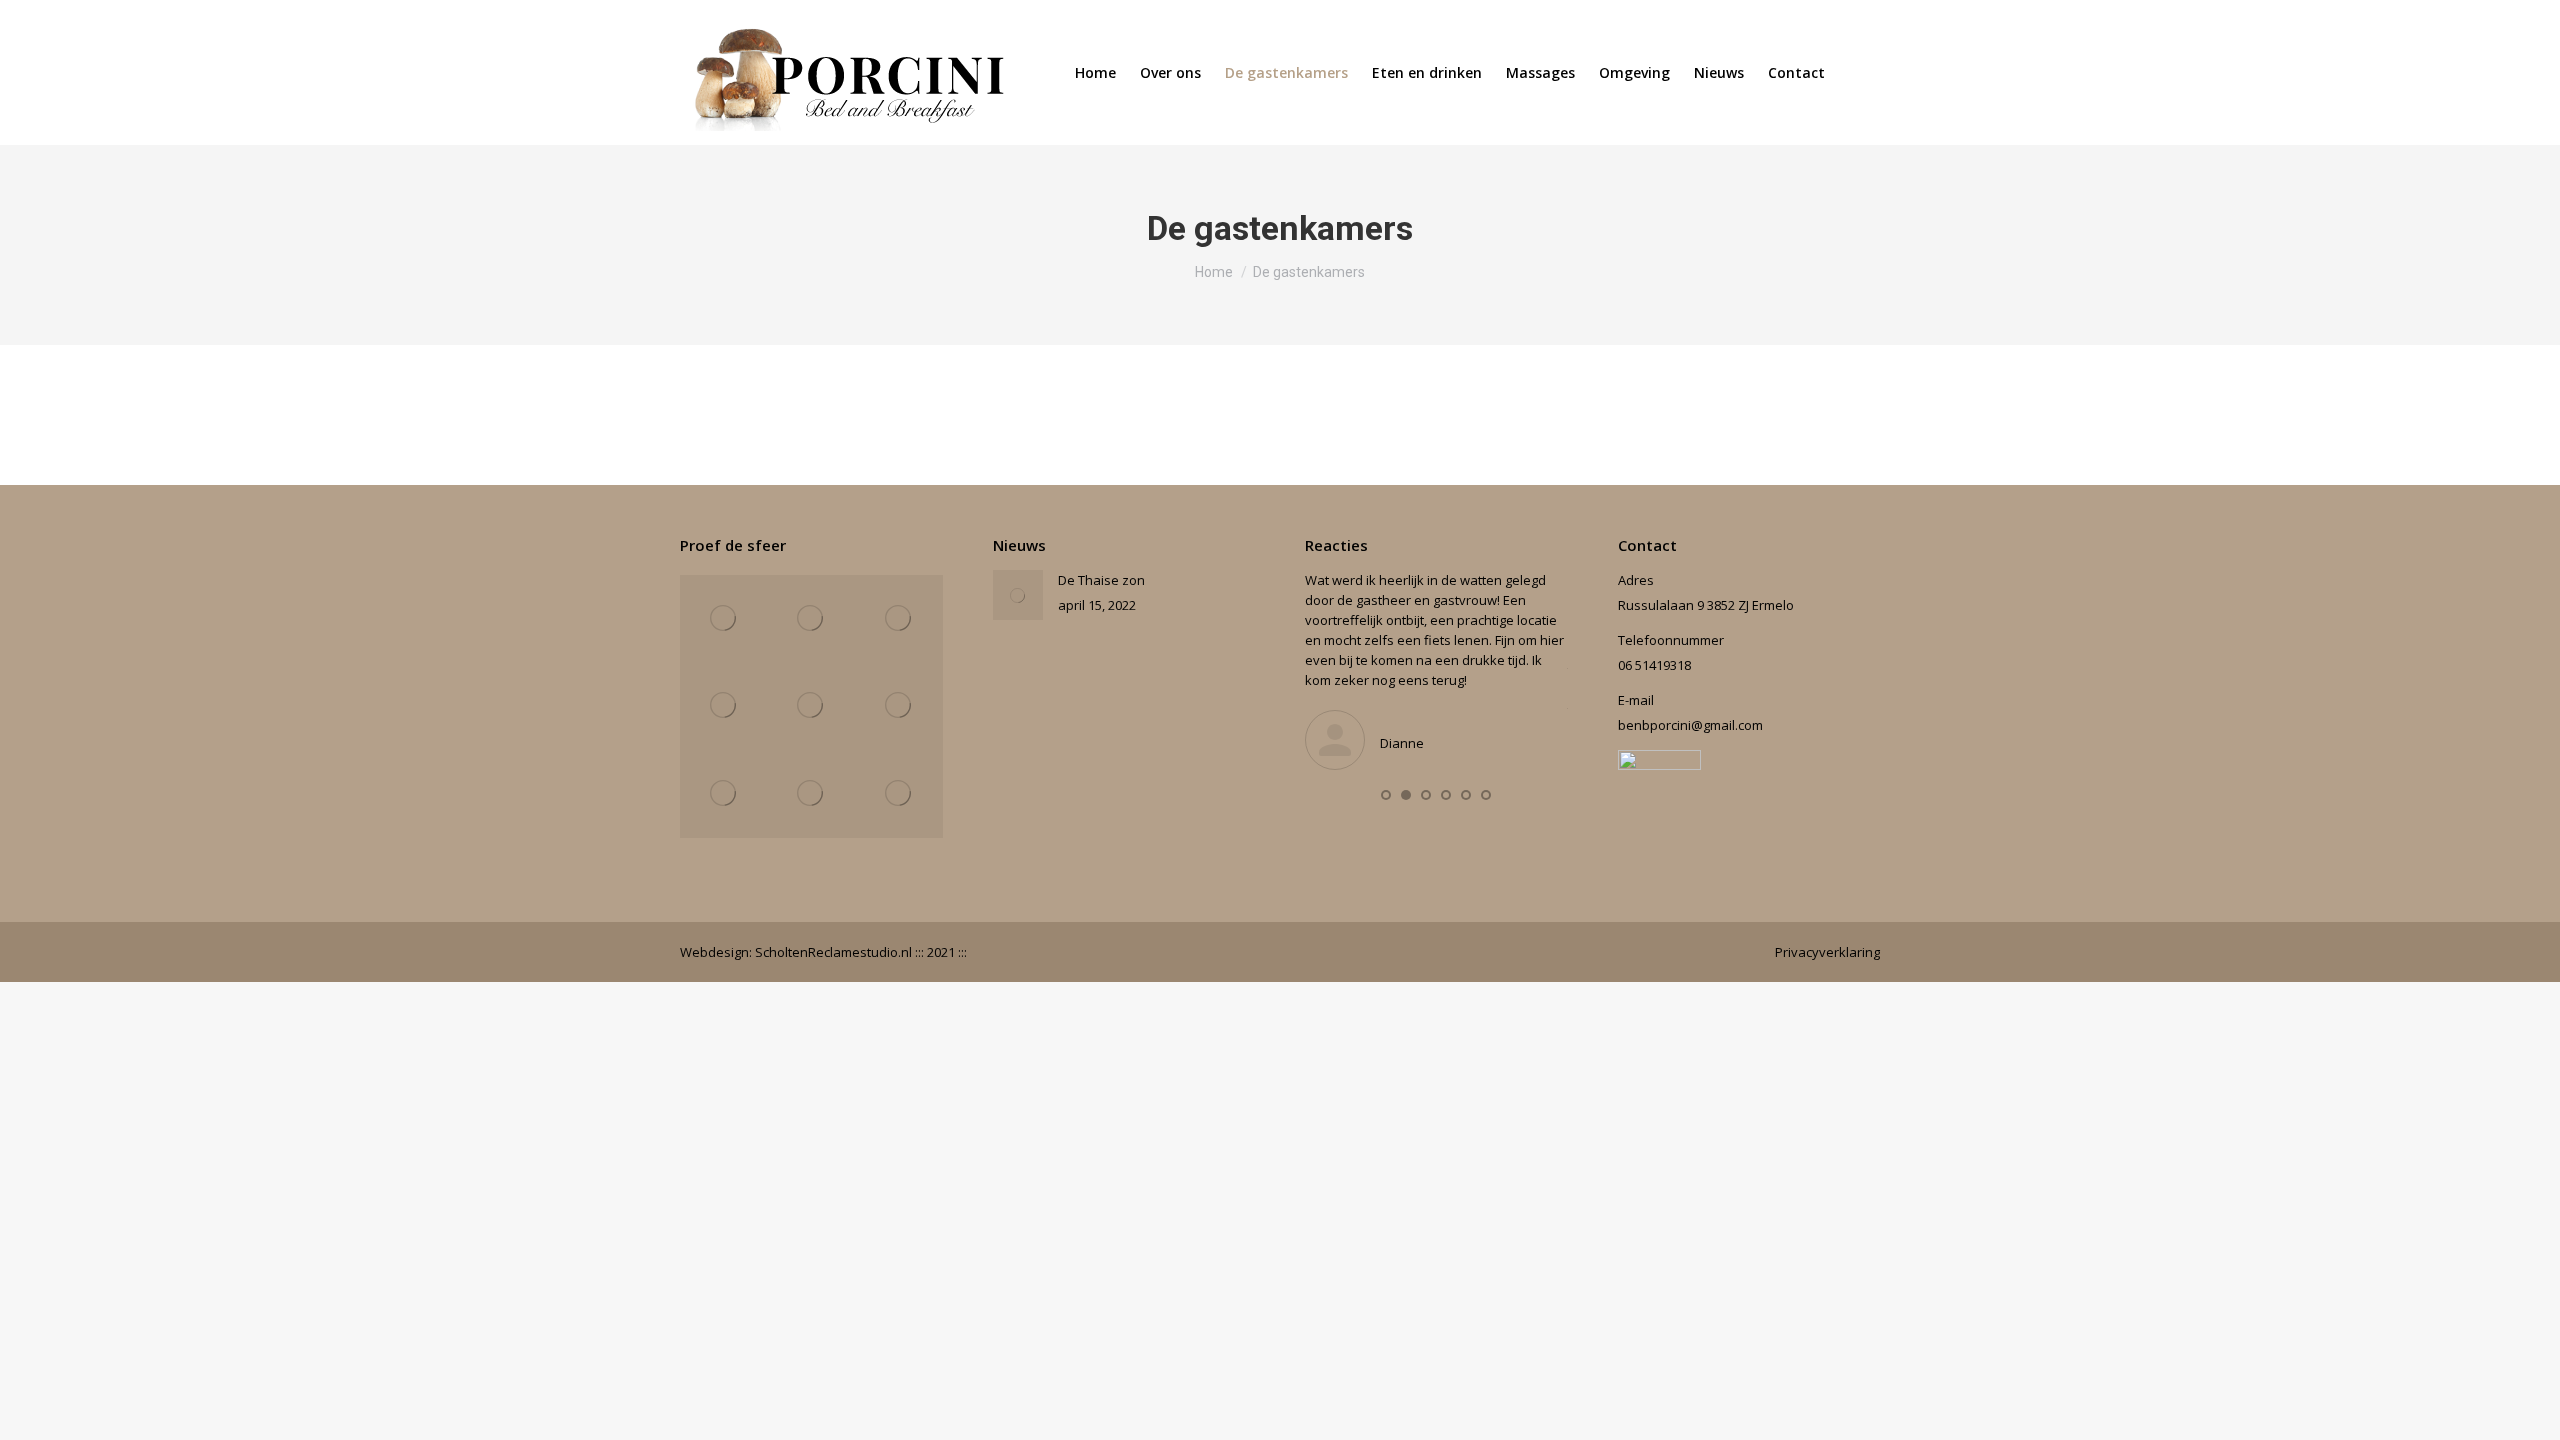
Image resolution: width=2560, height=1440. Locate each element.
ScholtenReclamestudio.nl (835, 952)
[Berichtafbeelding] (1018, 595)
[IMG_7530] (899, 707)
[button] (1386, 795)
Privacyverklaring (1827, 952)
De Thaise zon (1101, 580)
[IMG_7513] (812, 707)
